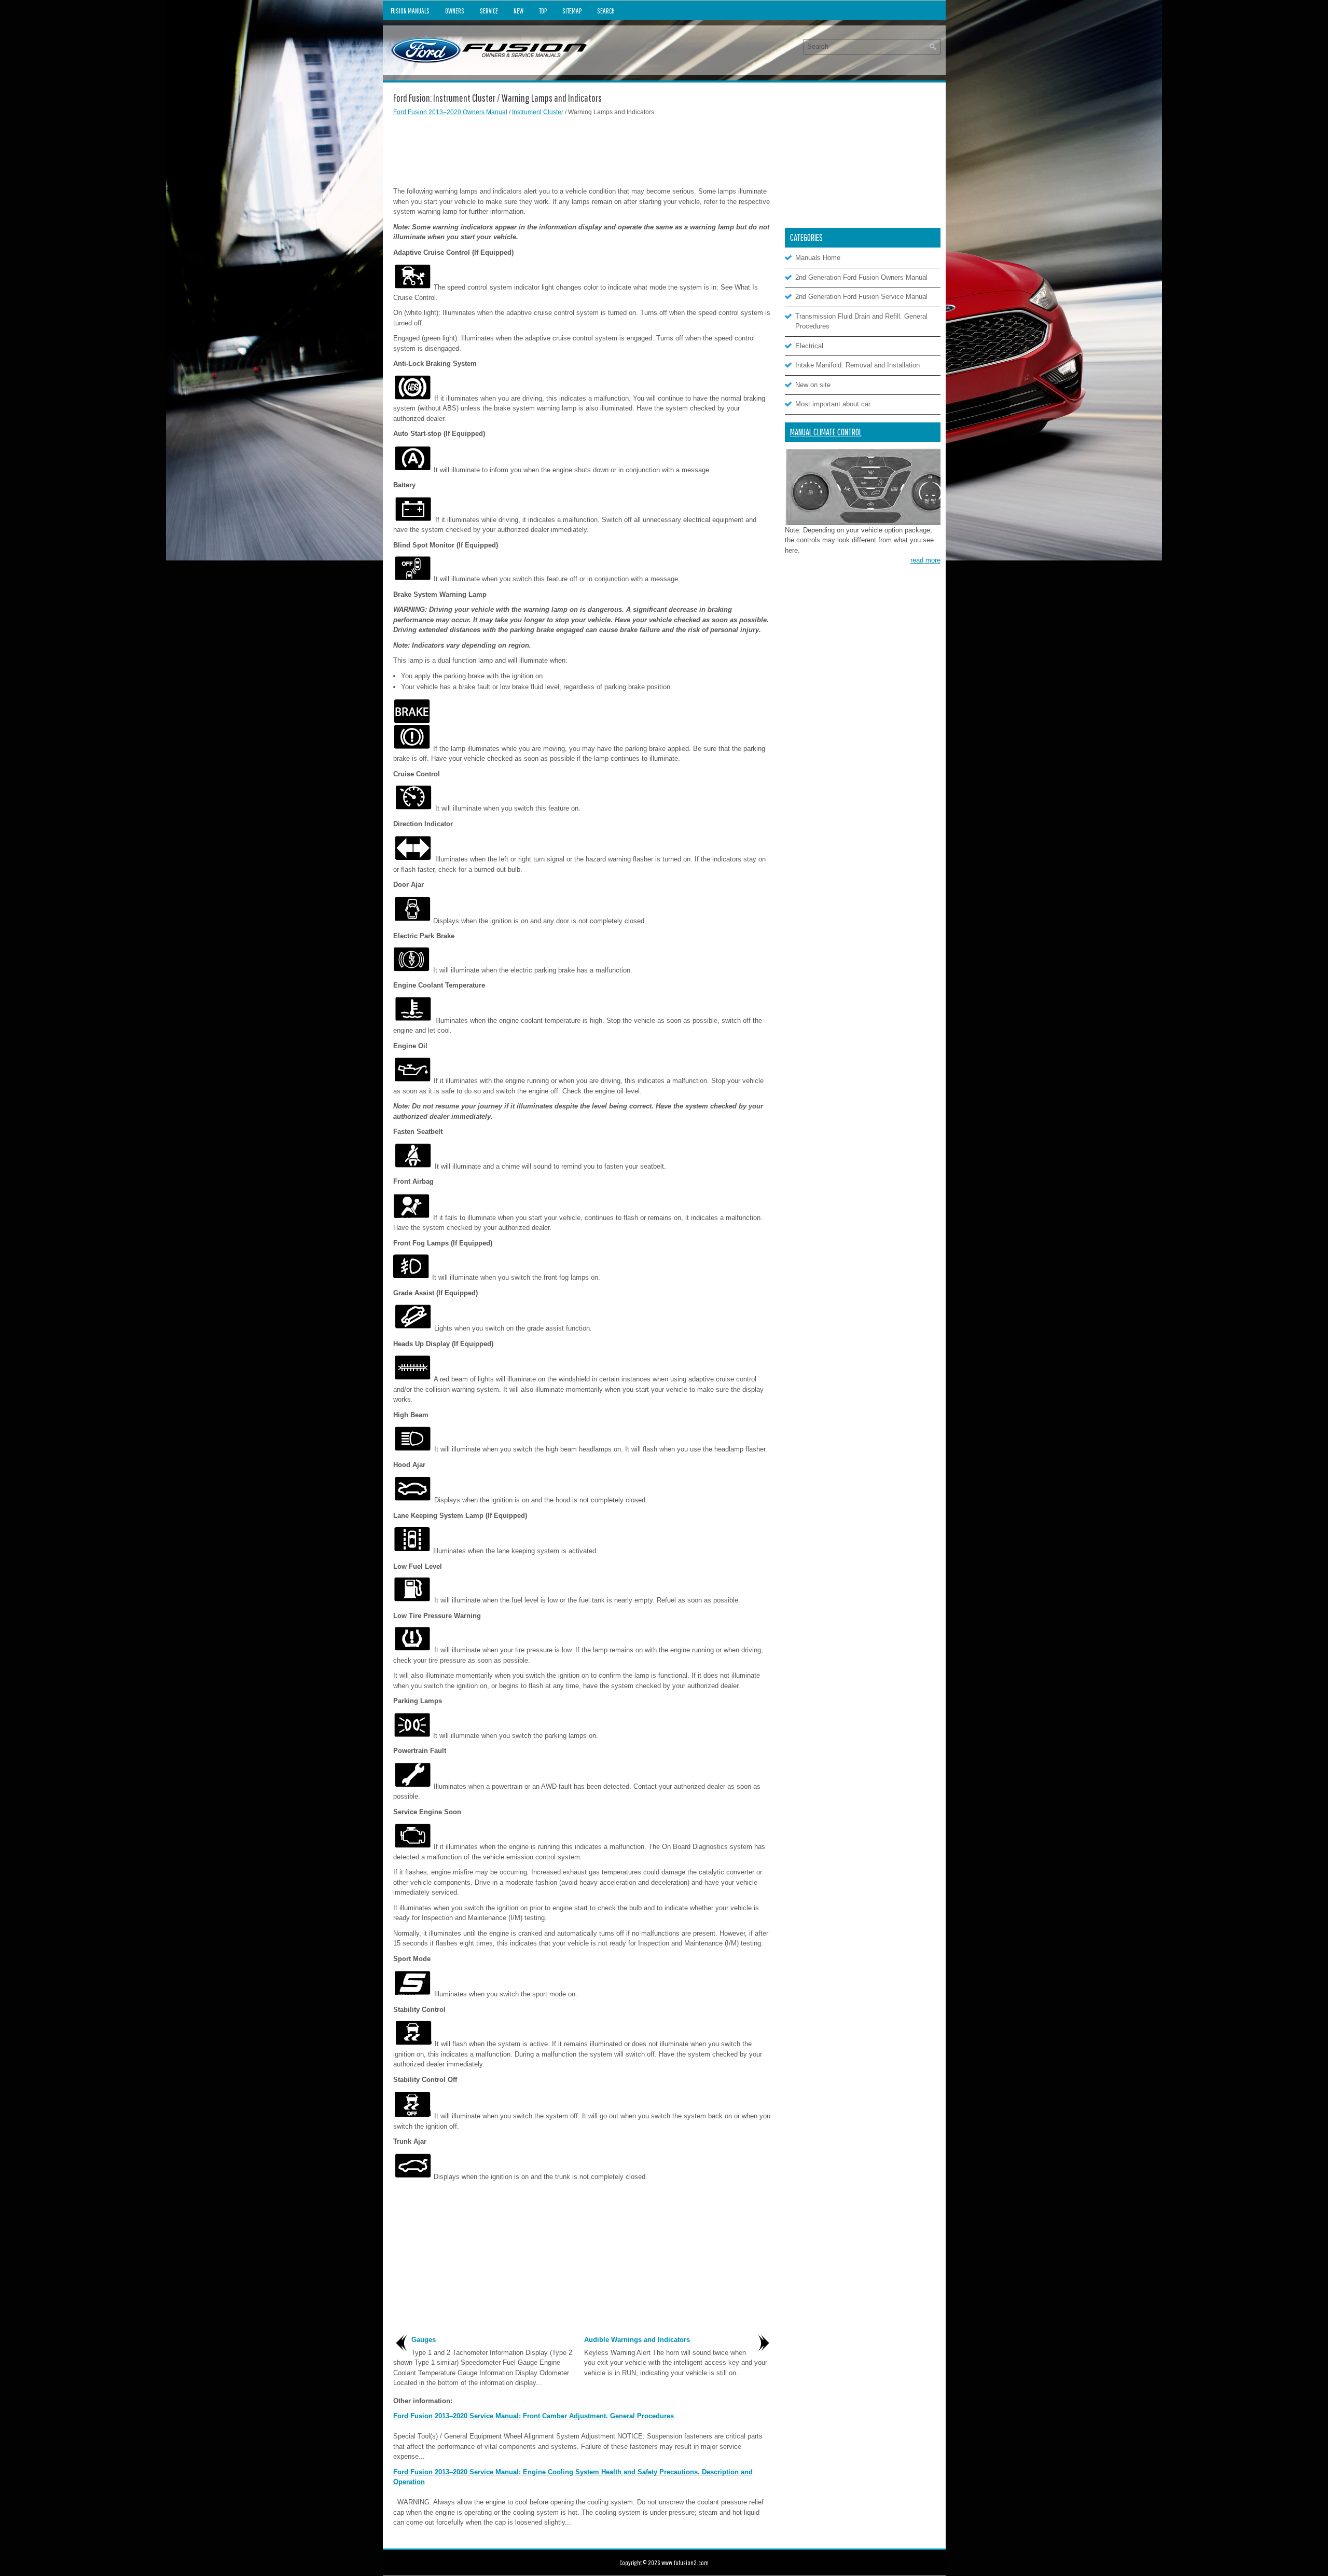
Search (606, 11)
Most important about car (833, 404)
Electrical (809, 346)
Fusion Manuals (410, 11)
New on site (813, 385)
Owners (455, 11)
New (518, 11)
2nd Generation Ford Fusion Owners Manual (861, 277)
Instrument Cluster (538, 112)
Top (543, 11)
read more (925, 560)
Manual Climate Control (826, 432)
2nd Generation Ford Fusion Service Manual (861, 297)
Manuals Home (818, 258)
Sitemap (572, 11)
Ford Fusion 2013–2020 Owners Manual (450, 112)
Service (489, 11)
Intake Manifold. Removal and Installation (857, 365)
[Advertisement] (583, 150)
